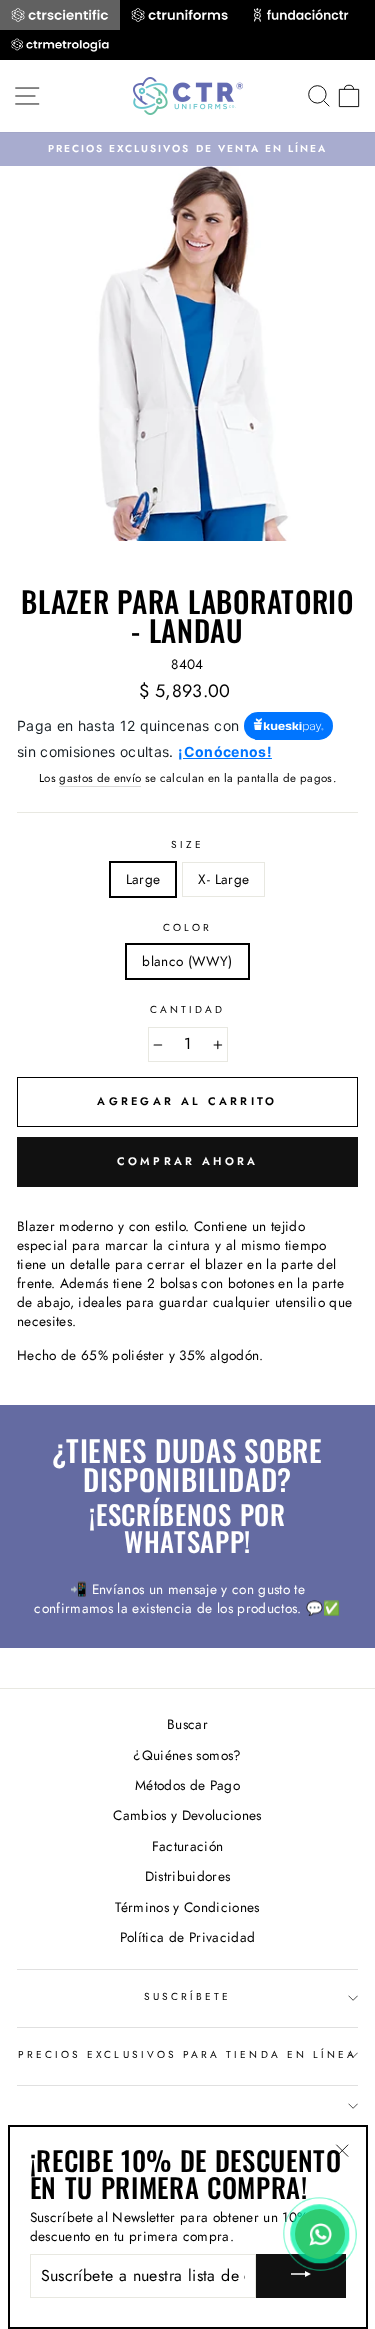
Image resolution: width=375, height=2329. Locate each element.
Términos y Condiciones (187, 1907)
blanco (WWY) (187, 961)
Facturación (188, 1846)
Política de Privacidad (187, 1937)
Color (187, 928)
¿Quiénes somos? (187, 1755)
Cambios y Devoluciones (187, 1815)
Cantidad (187, 1010)
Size (187, 845)
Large (143, 879)
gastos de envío (100, 778)
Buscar (187, 1724)
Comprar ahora (188, 1161)
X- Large (223, 879)
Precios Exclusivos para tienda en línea (187, 2054)
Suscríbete (188, 1996)
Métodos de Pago (187, 1785)
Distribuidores (188, 1876)
